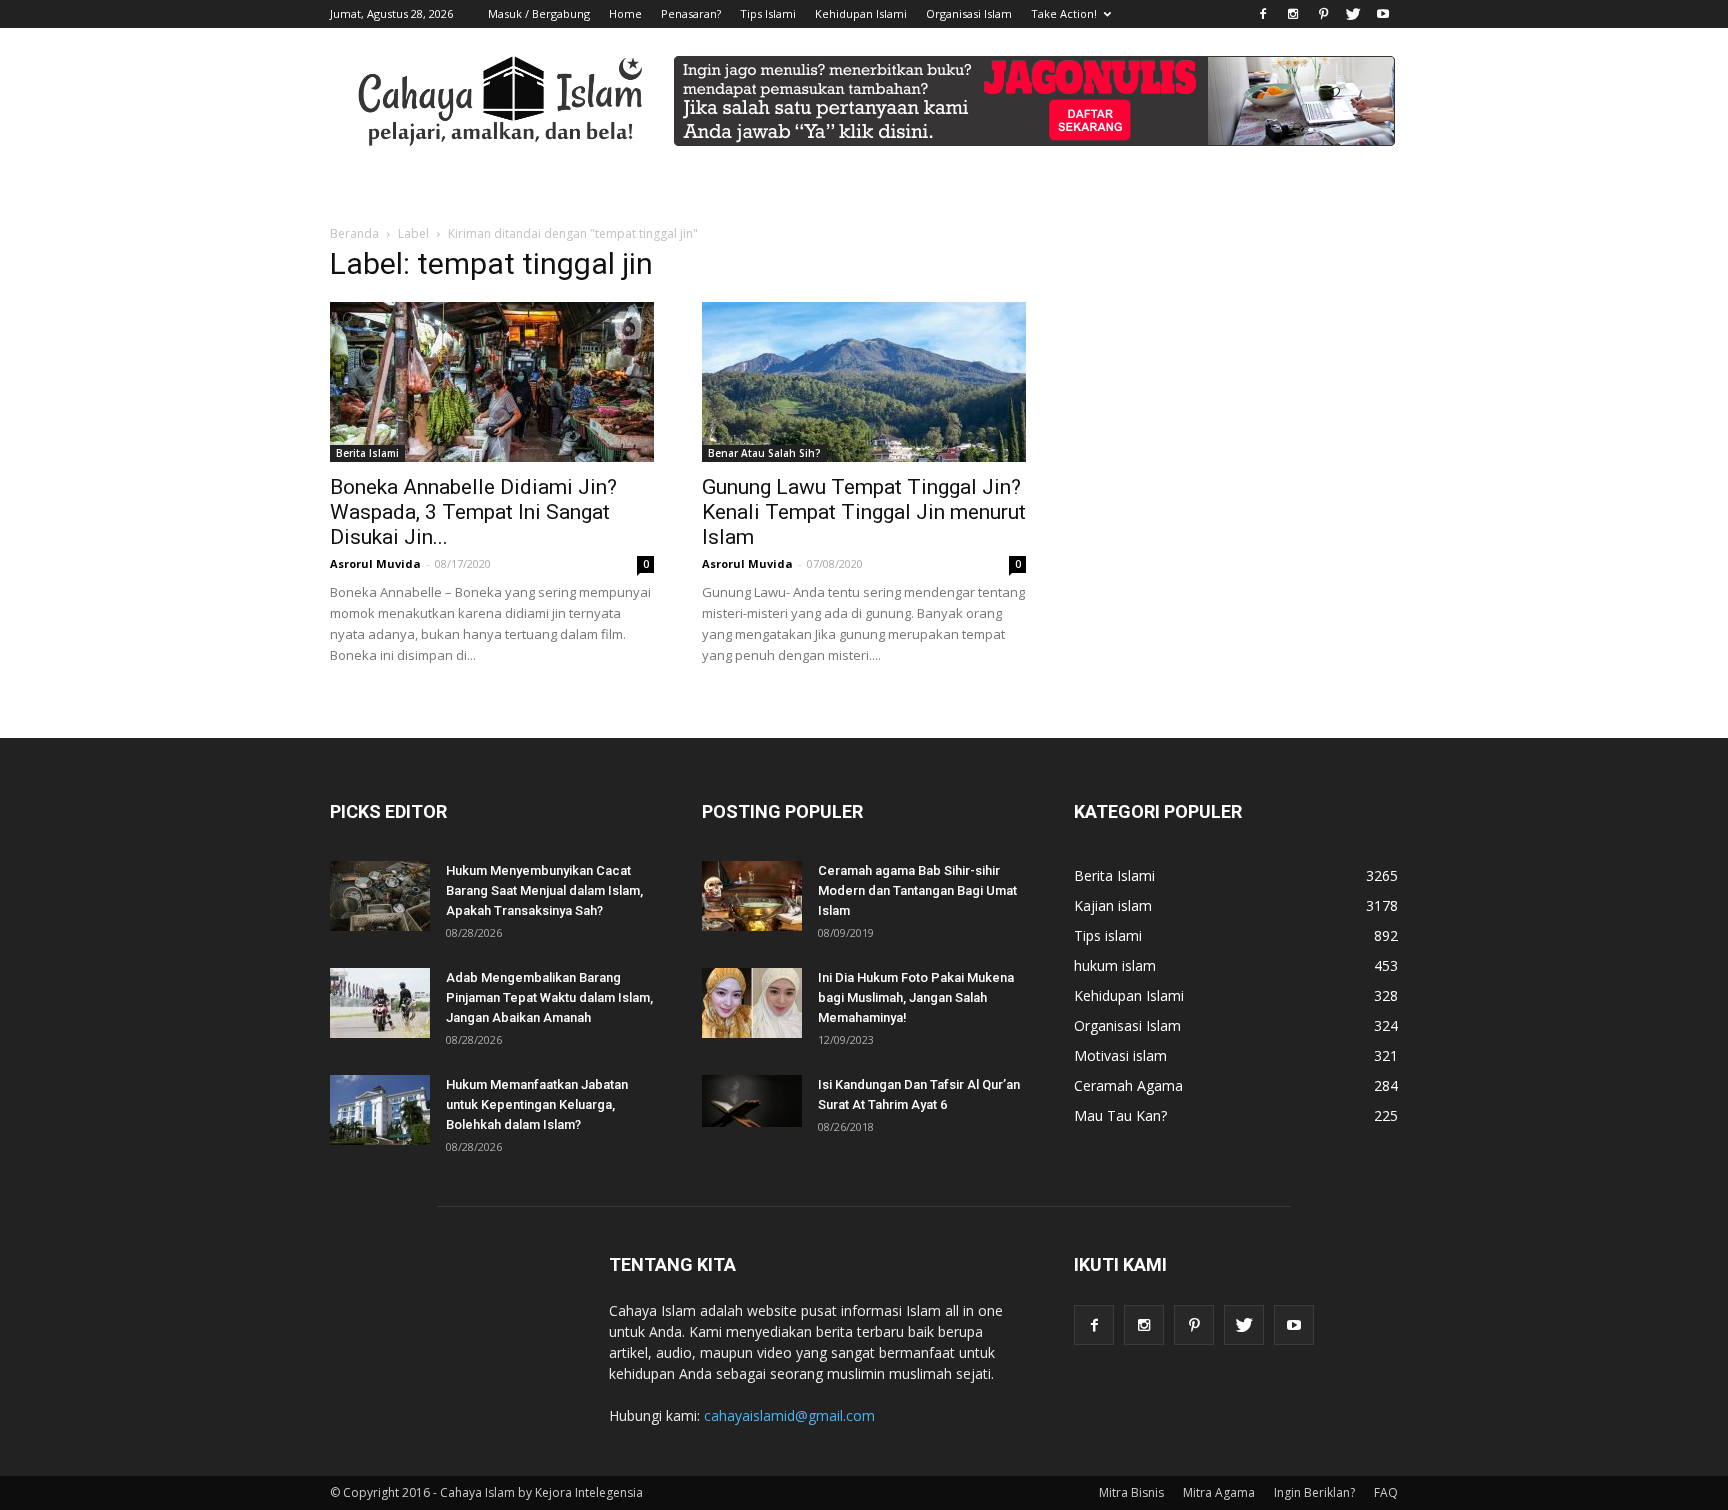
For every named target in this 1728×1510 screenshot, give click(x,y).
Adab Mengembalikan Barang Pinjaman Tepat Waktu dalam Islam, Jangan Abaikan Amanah (549, 997)
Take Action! (1064, 13)
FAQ (1386, 1492)
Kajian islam (1113, 905)
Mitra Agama (1219, 1492)
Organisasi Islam (969, 13)
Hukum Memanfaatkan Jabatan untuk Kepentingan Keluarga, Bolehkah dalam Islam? (537, 1104)
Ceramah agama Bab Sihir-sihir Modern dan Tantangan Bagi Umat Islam (917, 890)
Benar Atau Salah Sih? (764, 453)
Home (625, 13)
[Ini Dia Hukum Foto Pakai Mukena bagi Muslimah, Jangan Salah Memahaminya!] (752, 1003)
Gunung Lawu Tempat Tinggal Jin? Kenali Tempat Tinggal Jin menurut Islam (864, 512)
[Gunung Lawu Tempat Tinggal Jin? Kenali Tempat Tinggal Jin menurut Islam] (864, 382)
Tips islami (1108, 935)
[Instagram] (1293, 14)
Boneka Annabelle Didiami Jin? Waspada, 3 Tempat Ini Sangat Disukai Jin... (473, 512)
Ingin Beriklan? (1314, 1492)
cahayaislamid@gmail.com (789, 1415)
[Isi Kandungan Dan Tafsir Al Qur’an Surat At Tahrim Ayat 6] (752, 1101)
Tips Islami (768, 13)
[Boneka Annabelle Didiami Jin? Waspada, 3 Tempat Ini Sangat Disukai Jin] (492, 382)
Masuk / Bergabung (539, 13)
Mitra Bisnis (1131, 1492)
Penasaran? (691, 13)
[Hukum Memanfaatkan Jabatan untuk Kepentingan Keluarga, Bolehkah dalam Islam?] (380, 1110)
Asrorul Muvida (375, 563)
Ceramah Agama (1128, 1085)
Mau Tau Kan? (1120, 1115)
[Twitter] (1353, 14)
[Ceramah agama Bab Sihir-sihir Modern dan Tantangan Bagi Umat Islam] (752, 896)
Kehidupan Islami (861, 13)
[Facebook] (1263, 14)
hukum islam (1115, 965)
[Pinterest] (1323, 14)
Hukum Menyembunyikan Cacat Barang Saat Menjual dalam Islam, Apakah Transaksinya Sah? (544, 890)
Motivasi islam (1120, 1055)
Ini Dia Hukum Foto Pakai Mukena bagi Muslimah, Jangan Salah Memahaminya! (916, 997)
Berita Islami (367, 453)
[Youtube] (1383, 14)
